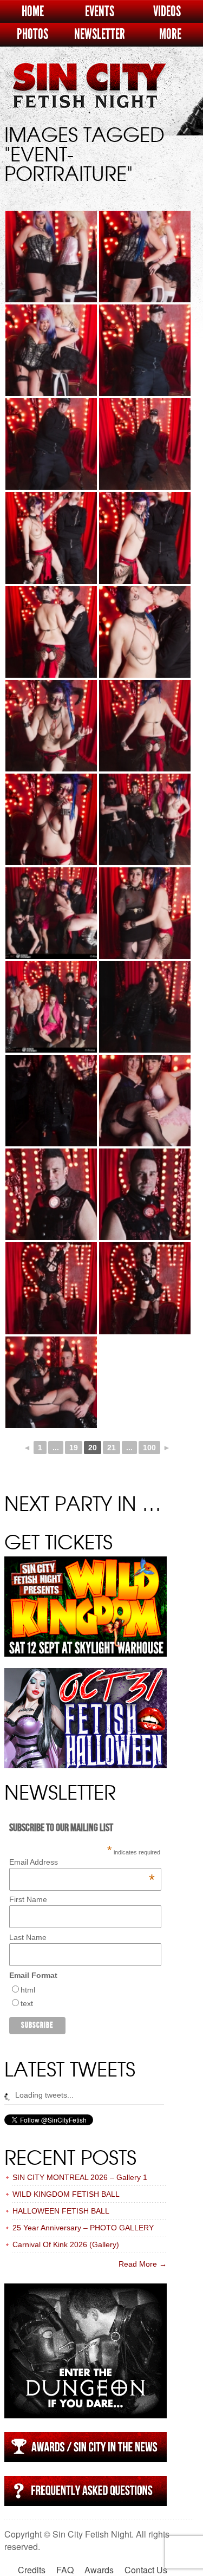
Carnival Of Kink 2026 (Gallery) (66, 2244)
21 (112, 1448)
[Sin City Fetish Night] (89, 96)
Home (33, 12)
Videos (167, 12)
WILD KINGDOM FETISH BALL (66, 2194)
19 (74, 1448)
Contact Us (146, 2570)
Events (100, 12)
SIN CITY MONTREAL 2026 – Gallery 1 (80, 2177)
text (27, 2003)
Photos (32, 34)
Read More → (143, 2264)
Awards (99, 2570)
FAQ (65, 2570)
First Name (28, 1899)
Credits (32, 2570)
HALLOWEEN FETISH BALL (61, 2211)
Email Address (82, 1862)
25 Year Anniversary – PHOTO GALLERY (83, 2228)
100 (149, 1448)
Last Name (28, 1937)
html (28, 1990)
